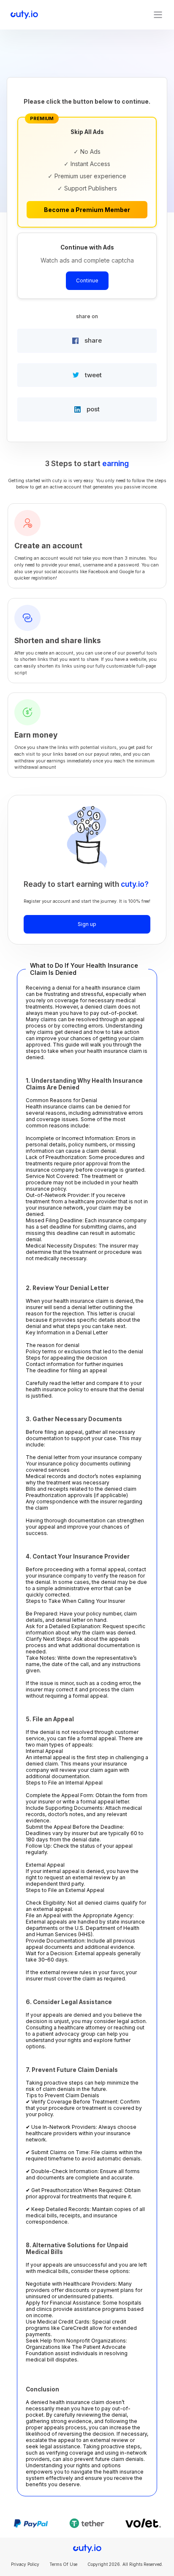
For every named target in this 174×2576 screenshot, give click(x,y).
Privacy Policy (25, 2564)
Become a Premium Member (87, 210)
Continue (87, 280)
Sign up (87, 924)
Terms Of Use (63, 2564)
